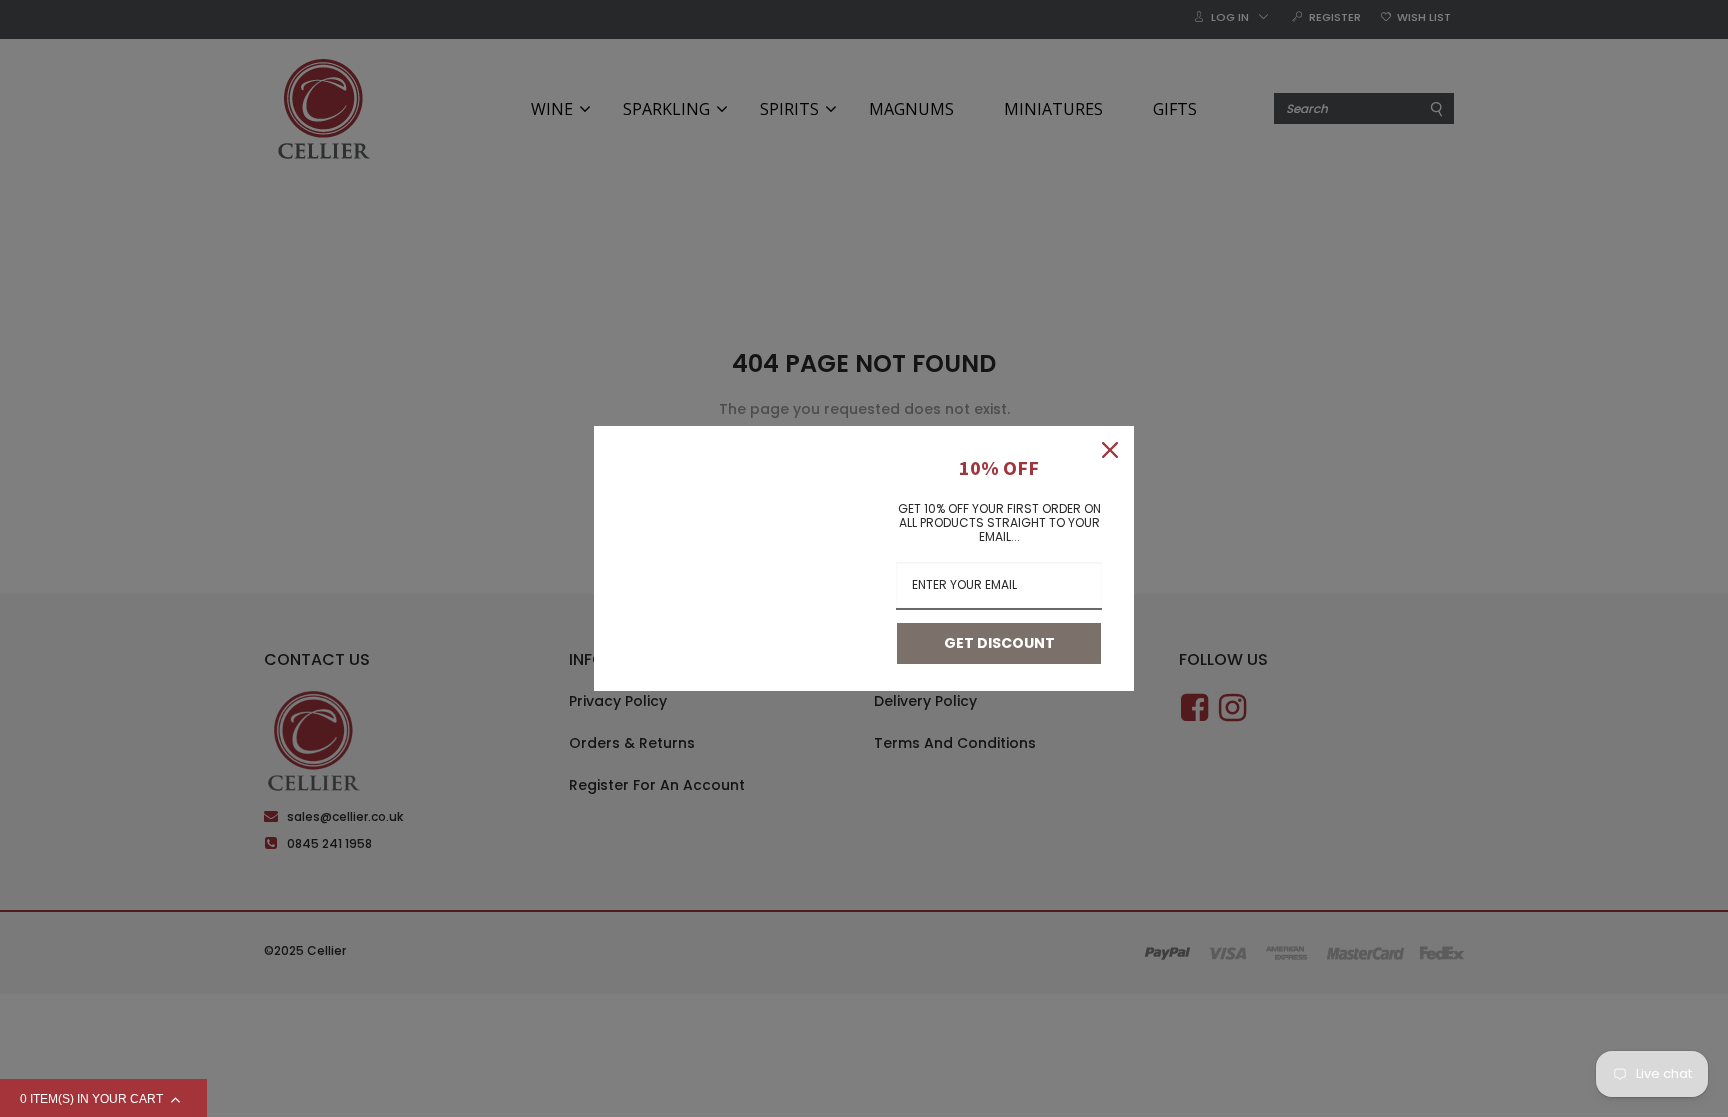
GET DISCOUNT (999, 643)
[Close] (1110, 450)
